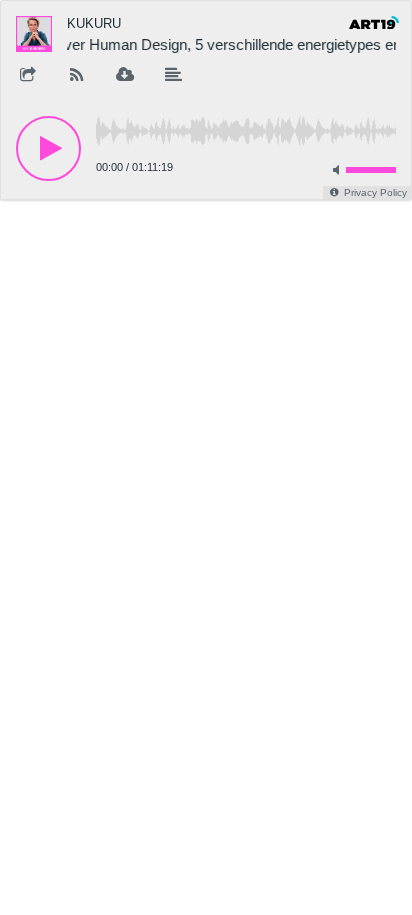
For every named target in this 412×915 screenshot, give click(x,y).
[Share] (28, 76)
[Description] (174, 76)
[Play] (48, 148)
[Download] (125, 76)
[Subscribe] (77, 76)
